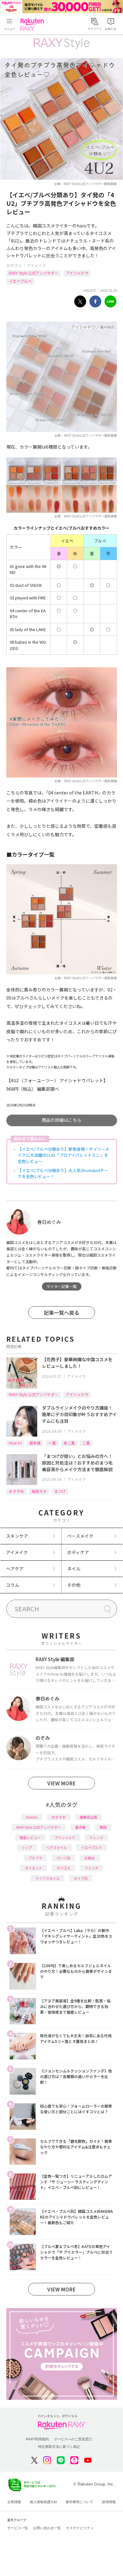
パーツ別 (63, 1858)
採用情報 (109, 2502)
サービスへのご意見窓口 (73, 2439)
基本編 (35, 1443)
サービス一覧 (18, 2528)
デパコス (63, 1868)
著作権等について (79, 2502)
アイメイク (36, 265)
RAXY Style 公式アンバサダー (34, 273)
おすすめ (16, 1491)
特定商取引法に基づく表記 (59, 2447)
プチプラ (35, 1858)
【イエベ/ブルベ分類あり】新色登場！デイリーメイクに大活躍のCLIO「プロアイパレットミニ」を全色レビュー (63, 1155)
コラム (13, 1585)
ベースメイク (80, 1536)
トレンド (97, 1837)
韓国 (103, 1827)
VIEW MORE (61, 1783)
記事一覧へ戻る (61, 1313)
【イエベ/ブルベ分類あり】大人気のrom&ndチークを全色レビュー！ (63, 1173)
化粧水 (90, 1858)
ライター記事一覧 (61, 1286)
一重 (52, 1443)
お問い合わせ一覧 (47, 2528)
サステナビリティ (80, 2528)
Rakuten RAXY (33, 25)
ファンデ (91, 1868)
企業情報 (14, 2502)
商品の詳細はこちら (61, 1120)
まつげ (60, 1491)
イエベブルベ (20, 281)
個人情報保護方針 (44, 2502)
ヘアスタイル (56, 1847)
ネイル (74, 1569)
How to (15, 1443)
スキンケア (17, 1536)
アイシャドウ (77, 273)
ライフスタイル (47, 1878)
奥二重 (69, 1443)
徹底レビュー (30, 1837)
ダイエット (34, 1868)
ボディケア (78, 1552)
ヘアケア (15, 1569)
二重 (86, 1443)
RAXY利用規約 (37, 2439)
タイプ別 (81, 1878)
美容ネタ (39, 1491)
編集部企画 (88, 1817)
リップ (27, 1847)
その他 (74, 1585)
